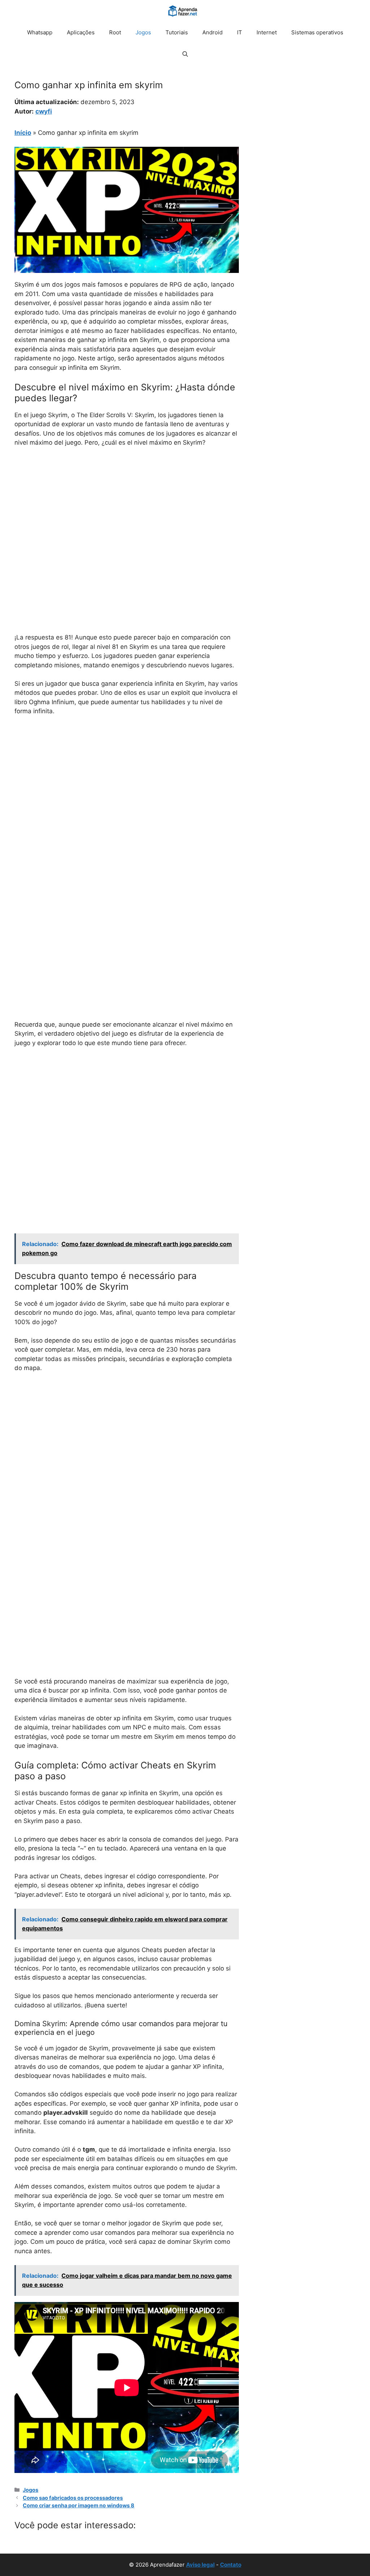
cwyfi (44, 111)
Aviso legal (200, 2565)
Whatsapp (40, 32)
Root (115, 32)
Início (23, 133)
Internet (267, 32)
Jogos (143, 32)
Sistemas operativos (317, 32)
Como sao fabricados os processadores (73, 2498)
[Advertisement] (127, 507)
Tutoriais (177, 32)
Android (212, 32)
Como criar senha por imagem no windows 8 (79, 2505)
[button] (185, 54)
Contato (231, 2565)
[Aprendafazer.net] (183, 11)
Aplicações (81, 32)
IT (240, 32)
